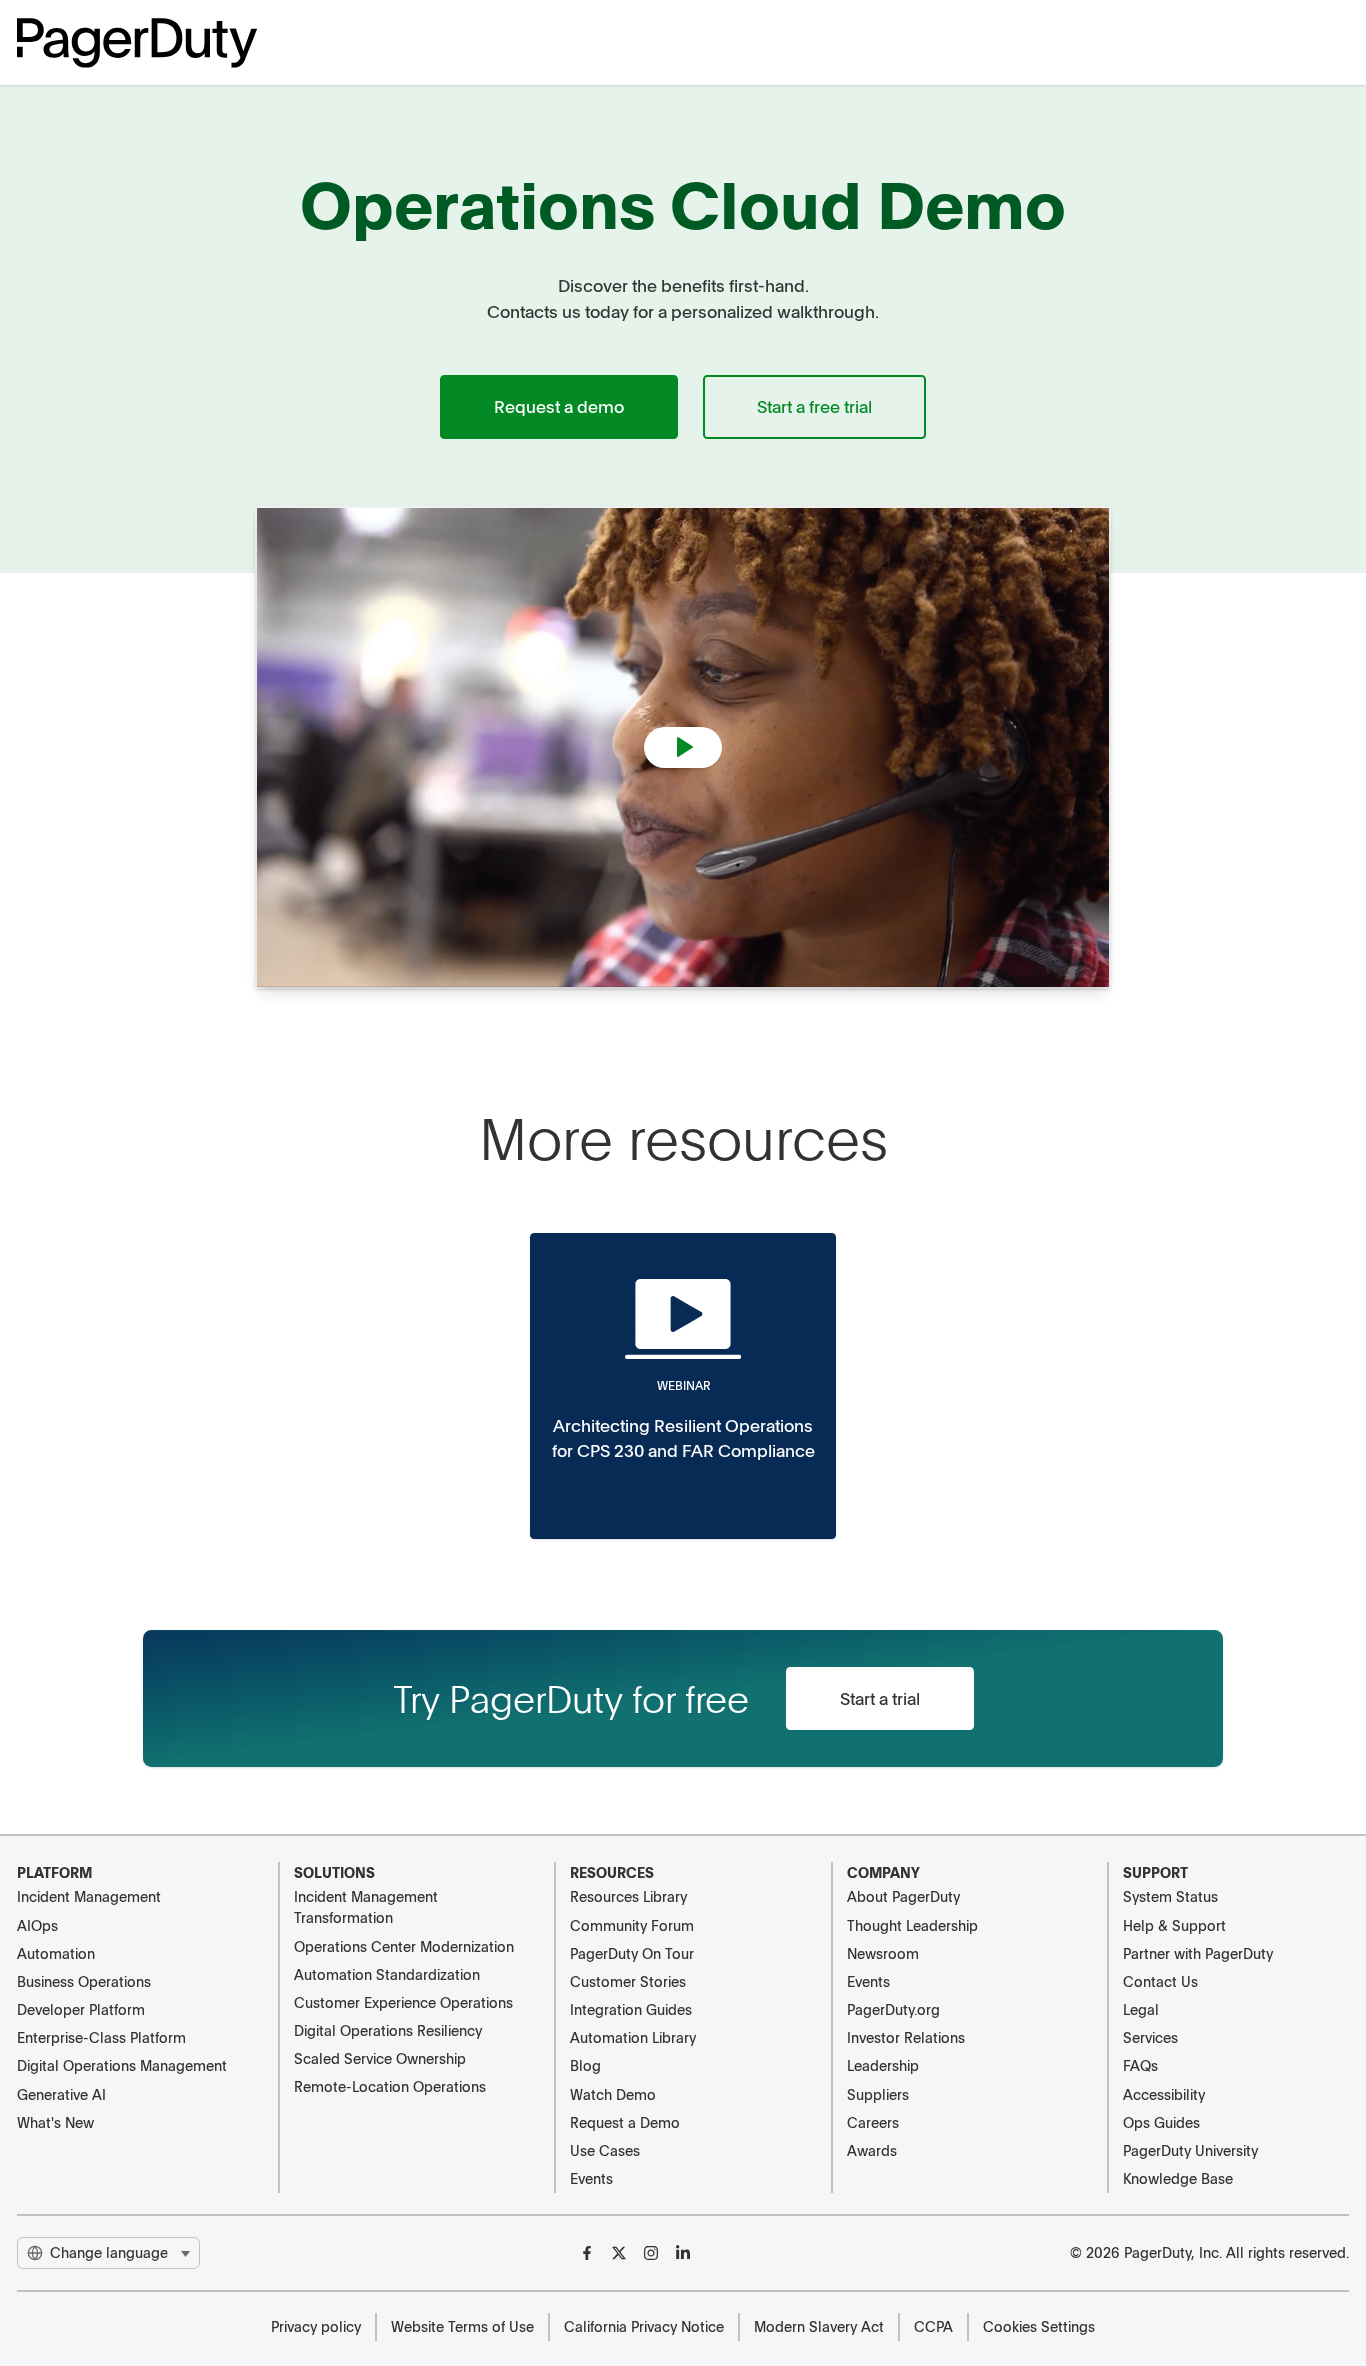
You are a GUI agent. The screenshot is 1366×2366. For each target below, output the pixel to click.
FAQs (1140, 2065)
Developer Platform (81, 2009)
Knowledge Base (1178, 2178)
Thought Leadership (912, 1925)
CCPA (933, 2326)
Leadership (883, 2065)
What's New (55, 2122)
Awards (872, 2150)
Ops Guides (1161, 2122)
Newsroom (883, 1953)
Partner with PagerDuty (1198, 1953)
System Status (1170, 1896)
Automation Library (633, 2037)
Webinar (683, 1385)
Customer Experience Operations (403, 2002)
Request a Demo (625, 2122)
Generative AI (61, 2094)
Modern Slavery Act (819, 2326)
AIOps (37, 1925)
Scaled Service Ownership (380, 2058)
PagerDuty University (1190, 2150)
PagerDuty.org (893, 2009)
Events (591, 2178)
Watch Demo (613, 2094)
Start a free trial (814, 406)
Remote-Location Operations (390, 2086)
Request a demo (559, 406)
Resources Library (628, 1896)
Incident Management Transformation (366, 1906)
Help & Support (1174, 1925)
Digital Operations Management (122, 2065)
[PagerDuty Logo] (137, 43)
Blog (585, 2065)
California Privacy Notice (644, 2326)
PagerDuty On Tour (632, 1953)
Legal (1141, 2009)
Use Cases (605, 2150)
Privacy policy (316, 2326)
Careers (873, 2122)
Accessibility (1164, 2094)
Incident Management (89, 1896)
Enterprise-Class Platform (101, 2037)
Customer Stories (628, 1981)
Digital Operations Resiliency (388, 2030)
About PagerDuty (903, 1896)
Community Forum (632, 1925)
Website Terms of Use (462, 2326)
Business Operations (84, 1981)
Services (1150, 2037)
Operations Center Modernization (404, 1946)
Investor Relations (906, 2037)
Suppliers (878, 2094)
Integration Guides (631, 2009)
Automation (56, 1953)
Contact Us (1160, 1981)
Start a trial (880, 1698)
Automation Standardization (387, 1974)
